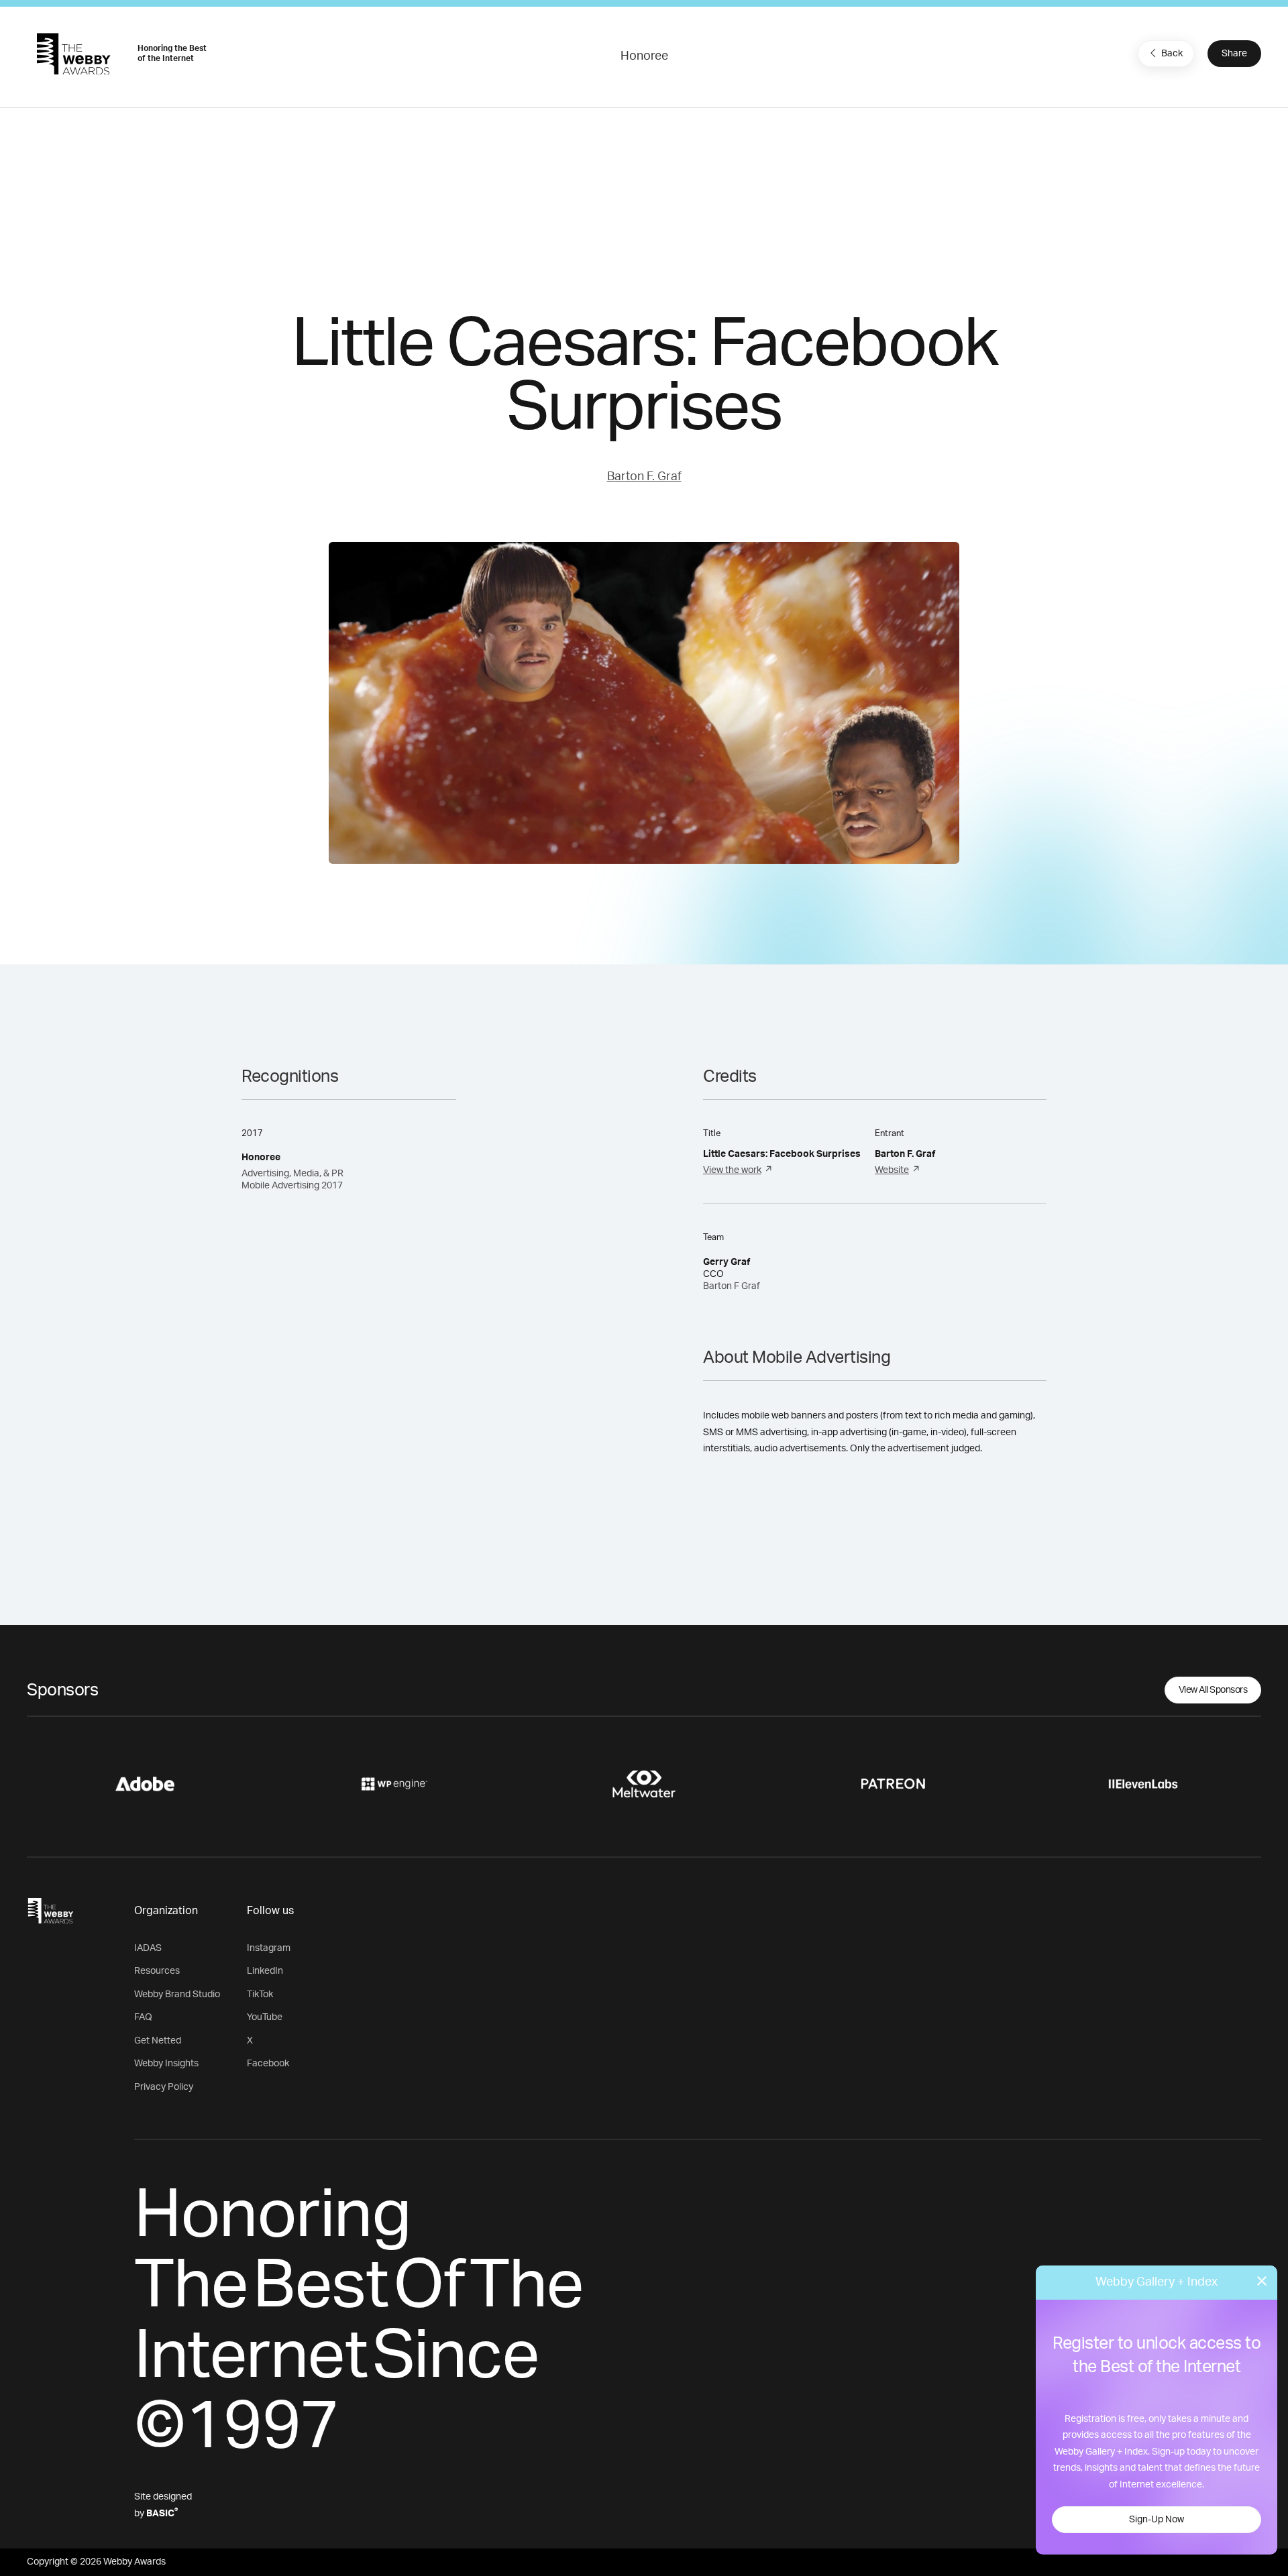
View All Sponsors (1213, 1690)
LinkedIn (265, 1971)
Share (1234, 54)
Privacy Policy (164, 2087)
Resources (157, 1971)
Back (1172, 54)
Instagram (269, 1948)
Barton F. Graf (644, 477)
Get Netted (158, 2041)
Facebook (268, 2064)
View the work (732, 1170)
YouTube (265, 2017)
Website (892, 1170)
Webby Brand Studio (177, 1995)
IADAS (148, 1948)
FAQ (143, 2017)
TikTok (260, 1995)
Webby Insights (166, 2064)
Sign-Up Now (1157, 2520)
